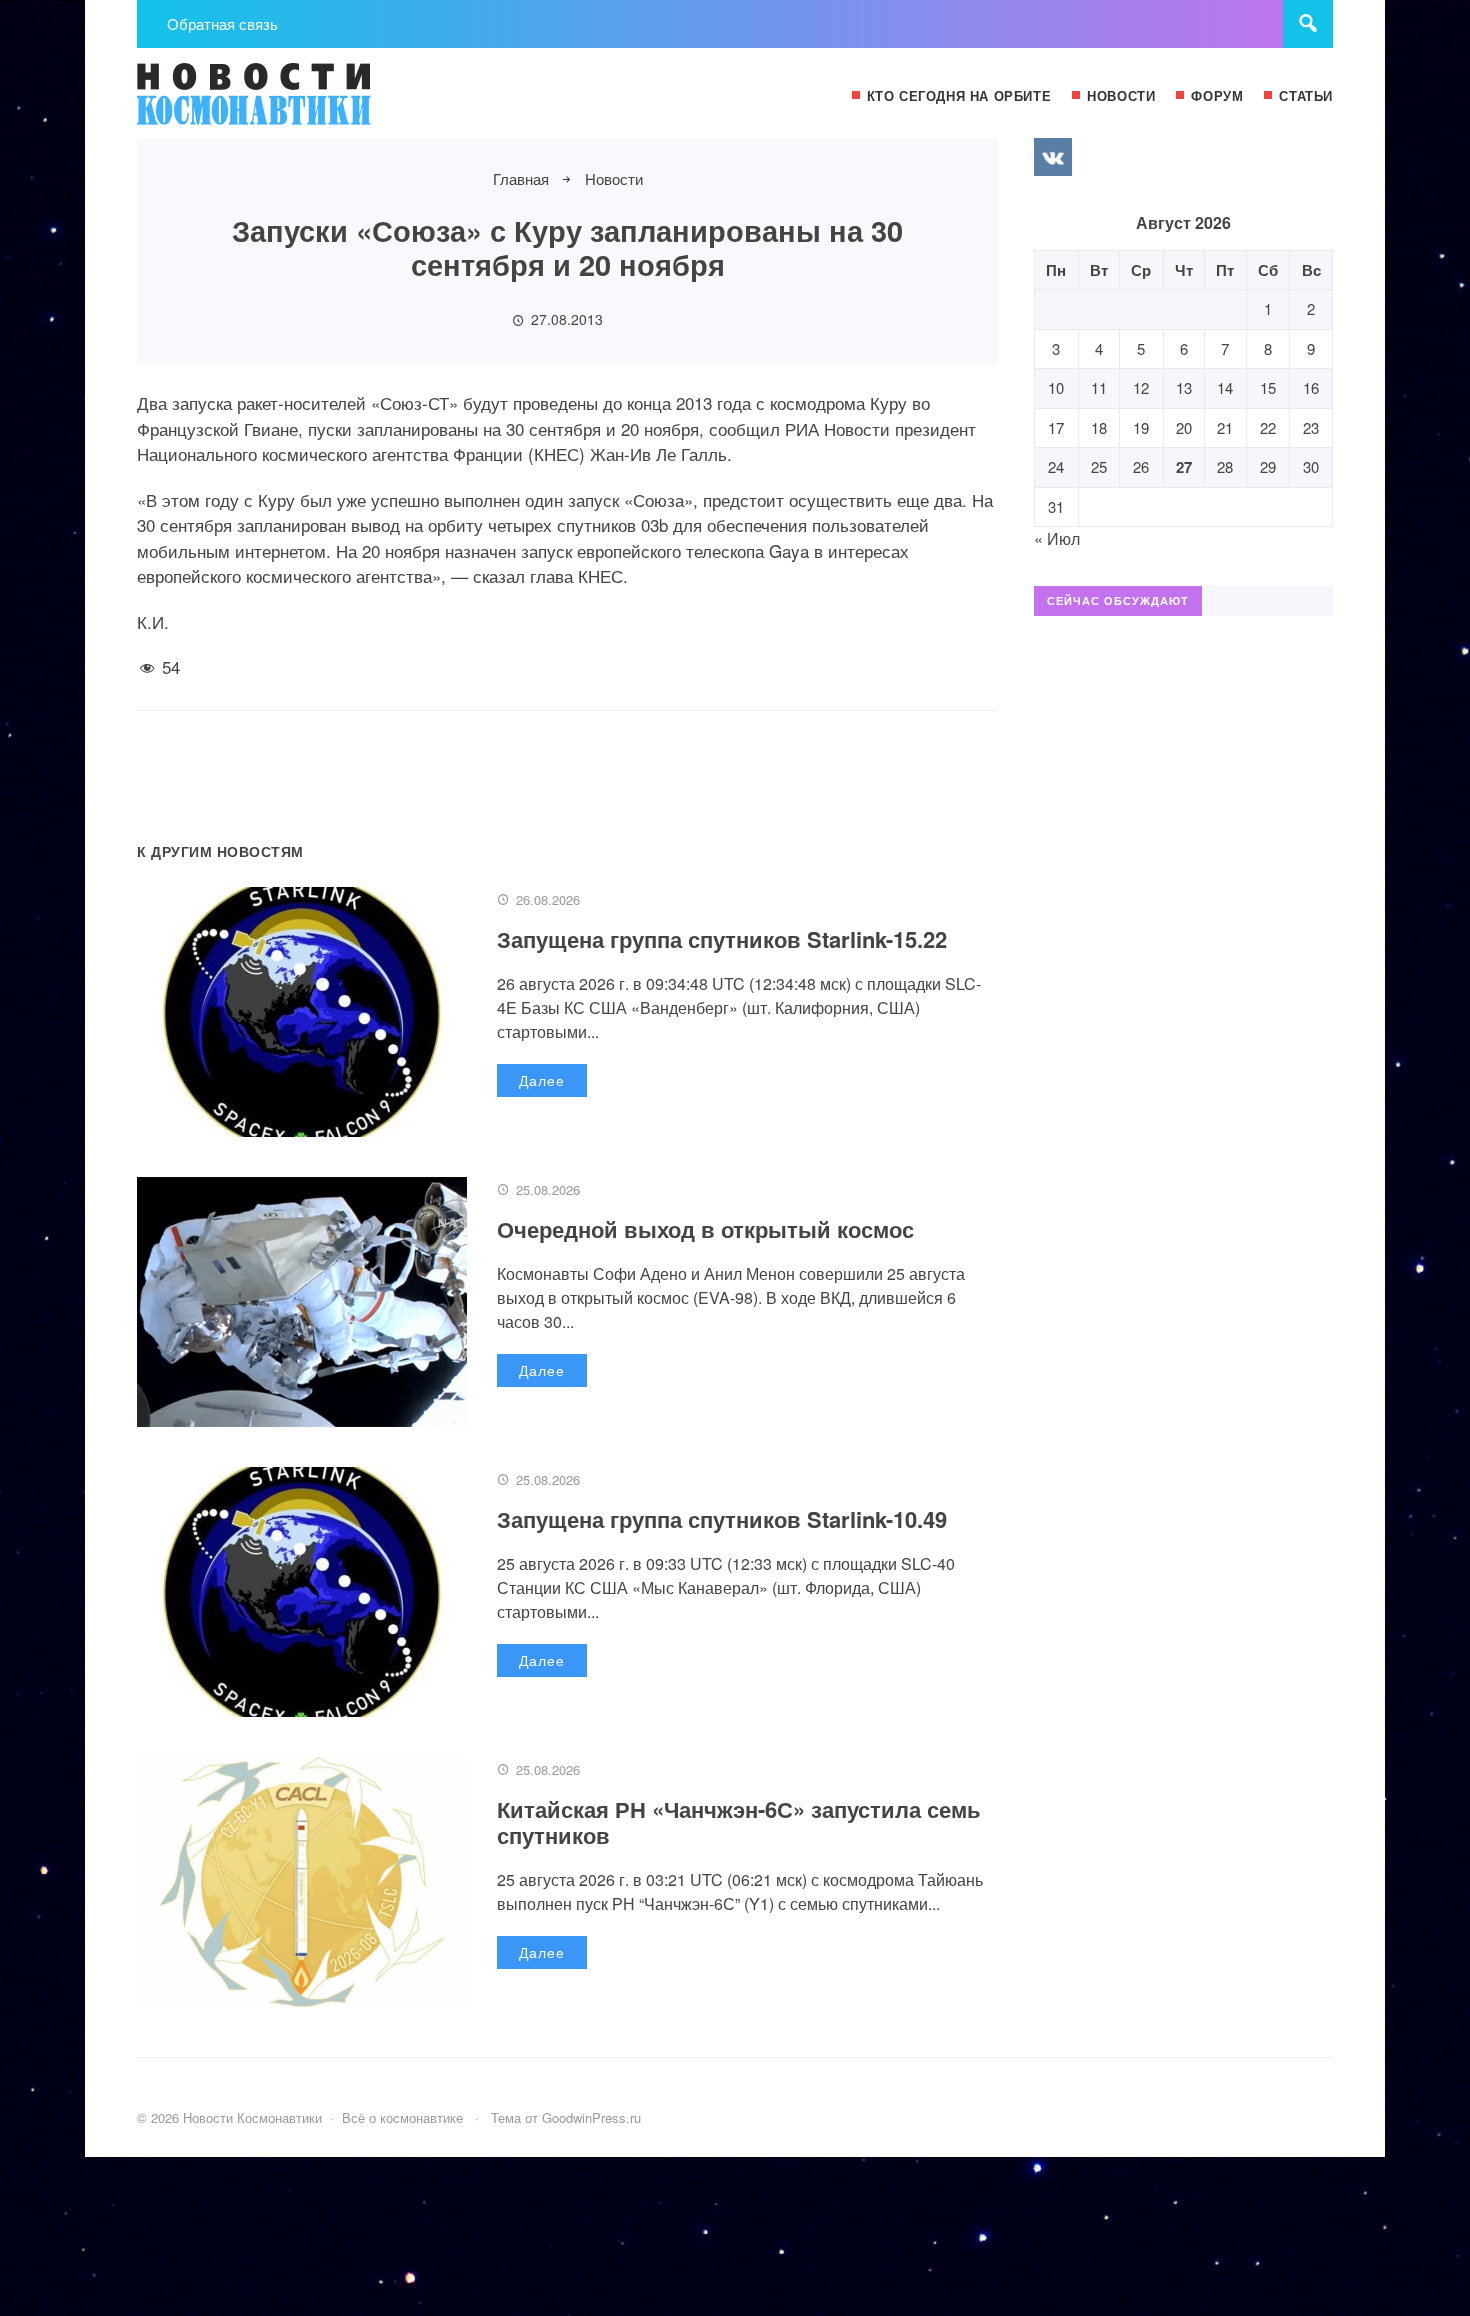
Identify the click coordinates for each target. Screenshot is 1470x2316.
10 (1056, 387)
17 (1056, 427)
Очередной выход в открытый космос (705, 1229)
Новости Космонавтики (287, 103)
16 (1311, 387)
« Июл (1057, 538)
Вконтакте (1053, 157)
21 (1225, 427)
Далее (542, 1080)
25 (1099, 466)
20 (1184, 427)
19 (1141, 427)
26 (1141, 466)
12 (1141, 387)
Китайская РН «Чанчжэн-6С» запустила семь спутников (739, 1822)
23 (1311, 427)
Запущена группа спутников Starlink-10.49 (722, 1519)
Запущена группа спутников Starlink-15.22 (722, 939)
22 (1268, 427)
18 (1099, 427)
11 (1099, 387)
